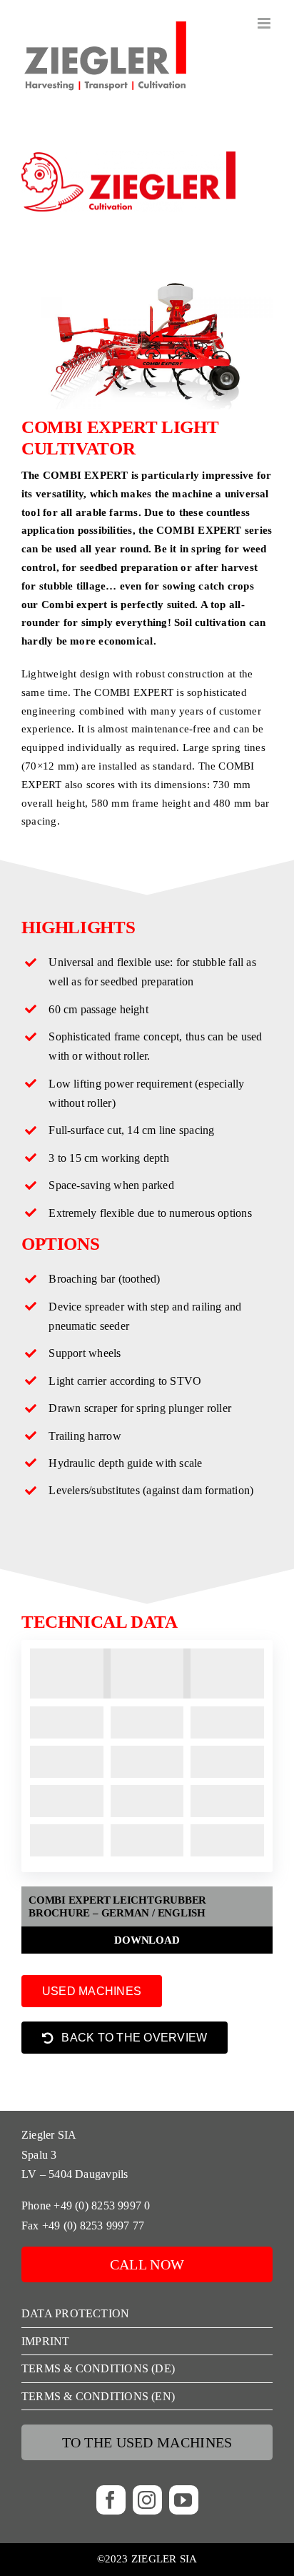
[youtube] (184, 2500)
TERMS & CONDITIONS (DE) (98, 2368)
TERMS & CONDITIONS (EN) (98, 2396)
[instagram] (147, 2500)
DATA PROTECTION (75, 2313)
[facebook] (111, 2500)
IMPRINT (46, 2341)
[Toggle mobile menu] (265, 23)
